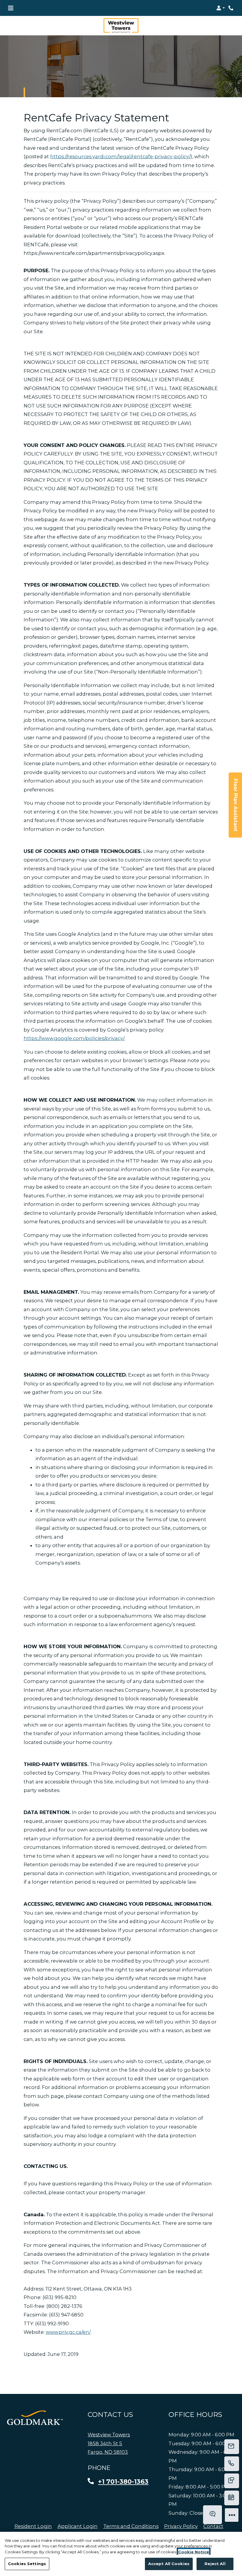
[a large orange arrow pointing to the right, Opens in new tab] (35, 2418)
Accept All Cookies (169, 2564)
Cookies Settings (27, 2564)
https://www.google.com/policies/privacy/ (74, 1038)
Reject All (215, 2564)
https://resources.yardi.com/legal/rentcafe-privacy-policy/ (120, 156)
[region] (121, 2554)
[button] (221, 8)
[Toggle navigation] (11, 8)
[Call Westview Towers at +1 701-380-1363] (231, 8)
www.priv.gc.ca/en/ (68, 2332)
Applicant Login (78, 2526)
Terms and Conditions (131, 2526)
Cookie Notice (194, 2552)
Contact (213, 2526)
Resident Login (33, 2526)
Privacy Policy (181, 2526)
